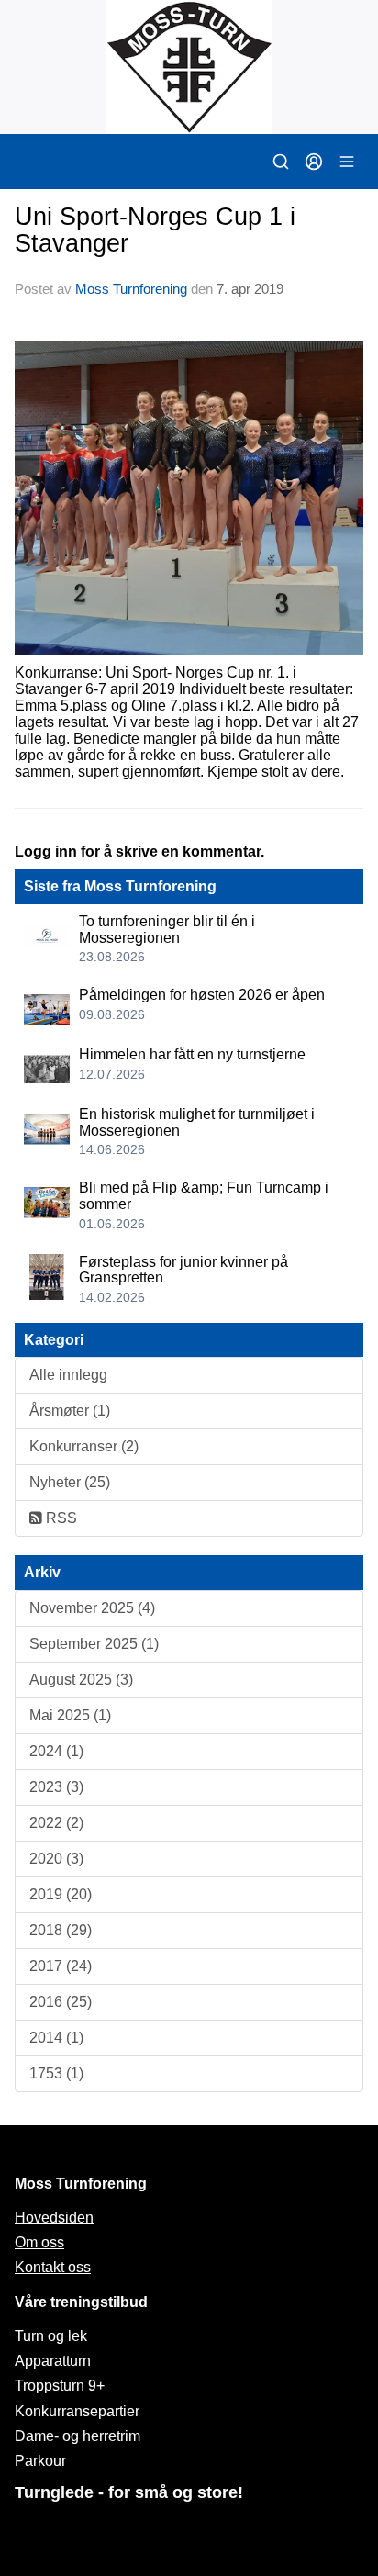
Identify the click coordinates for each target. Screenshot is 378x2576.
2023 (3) (56, 1787)
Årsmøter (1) (70, 1411)
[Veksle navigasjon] (347, 162)
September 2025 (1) (94, 1644)
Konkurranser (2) (84, 1446)
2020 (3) (56, 1859)
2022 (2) (56, 1823)
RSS (60, 1518)
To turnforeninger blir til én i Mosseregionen (167, 930)
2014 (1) (56, 2038)
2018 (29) (61, 1930)
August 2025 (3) (81, 1680)
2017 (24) (61, 1966)
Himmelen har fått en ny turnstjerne (192, 1054)
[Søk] (281, 162)
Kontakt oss (53, 2267)
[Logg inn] (314, 162)
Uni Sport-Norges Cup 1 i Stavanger (155, 230)
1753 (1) (56, 2073)
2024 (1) (56, 1751)
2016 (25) (61, 2002)
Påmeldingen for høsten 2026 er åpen (202, 995)
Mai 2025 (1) (70, 1715)
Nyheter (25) (70, 1482)
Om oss (39, 2242)
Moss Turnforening (131, 289)
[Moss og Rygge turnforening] (189, 67)
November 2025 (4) (92, 1608)
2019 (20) (61, 1894)
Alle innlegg (68, 1375)
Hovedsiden (54, 2218)
